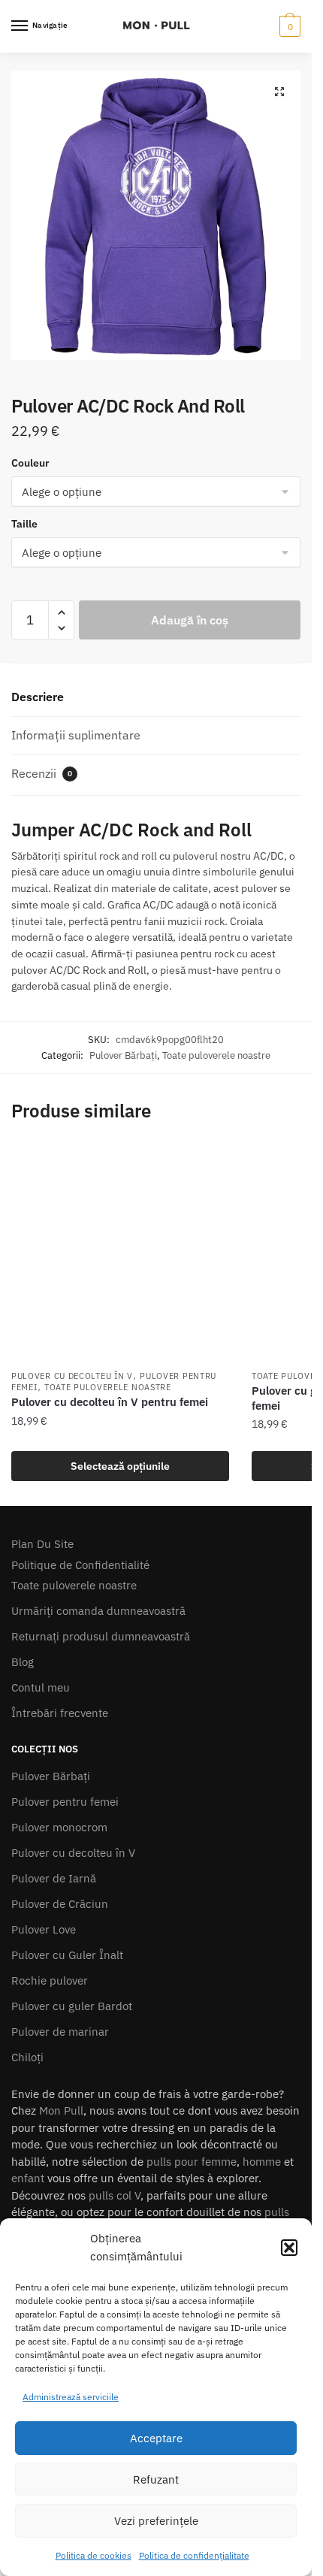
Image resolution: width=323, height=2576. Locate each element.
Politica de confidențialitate (194, 2555)
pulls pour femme (192, 2162)
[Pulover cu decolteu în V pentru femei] (120, 1253)
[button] (289, 2248)
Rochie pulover (50, 1980)
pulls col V (115, 2195)
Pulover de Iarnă (54, 1878)
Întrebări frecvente (60, 1713)
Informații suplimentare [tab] (76, 735)
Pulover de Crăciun (60, 1904)
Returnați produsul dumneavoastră (101, 1636)
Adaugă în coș (190, 620)
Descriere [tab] (38, 697)
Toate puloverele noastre (216, 1055)
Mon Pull (61, 2110)
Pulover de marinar (60, 2032)
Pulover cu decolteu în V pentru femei (110, 1402)
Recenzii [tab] (42, 773)
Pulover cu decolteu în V (72, 1376)
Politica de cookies (94, 2555)
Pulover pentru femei (65, 1802)
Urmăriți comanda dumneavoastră (98, 1611)
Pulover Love (44, 1929)
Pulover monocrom (59, 1827)
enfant (28, 2178)
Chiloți (27, 2057)
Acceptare (156, 2438)
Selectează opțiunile (120, 1466)
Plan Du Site (42, 1544)
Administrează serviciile (71, 2397)
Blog (23, 1662)
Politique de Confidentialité (80, 1565)
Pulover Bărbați (123, 1055)
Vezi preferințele (156, 2521)
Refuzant (156, 2479)
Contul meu (41, 1687)
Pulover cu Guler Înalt (67, 1955)
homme (262, 2162)
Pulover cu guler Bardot (72, 2006)
